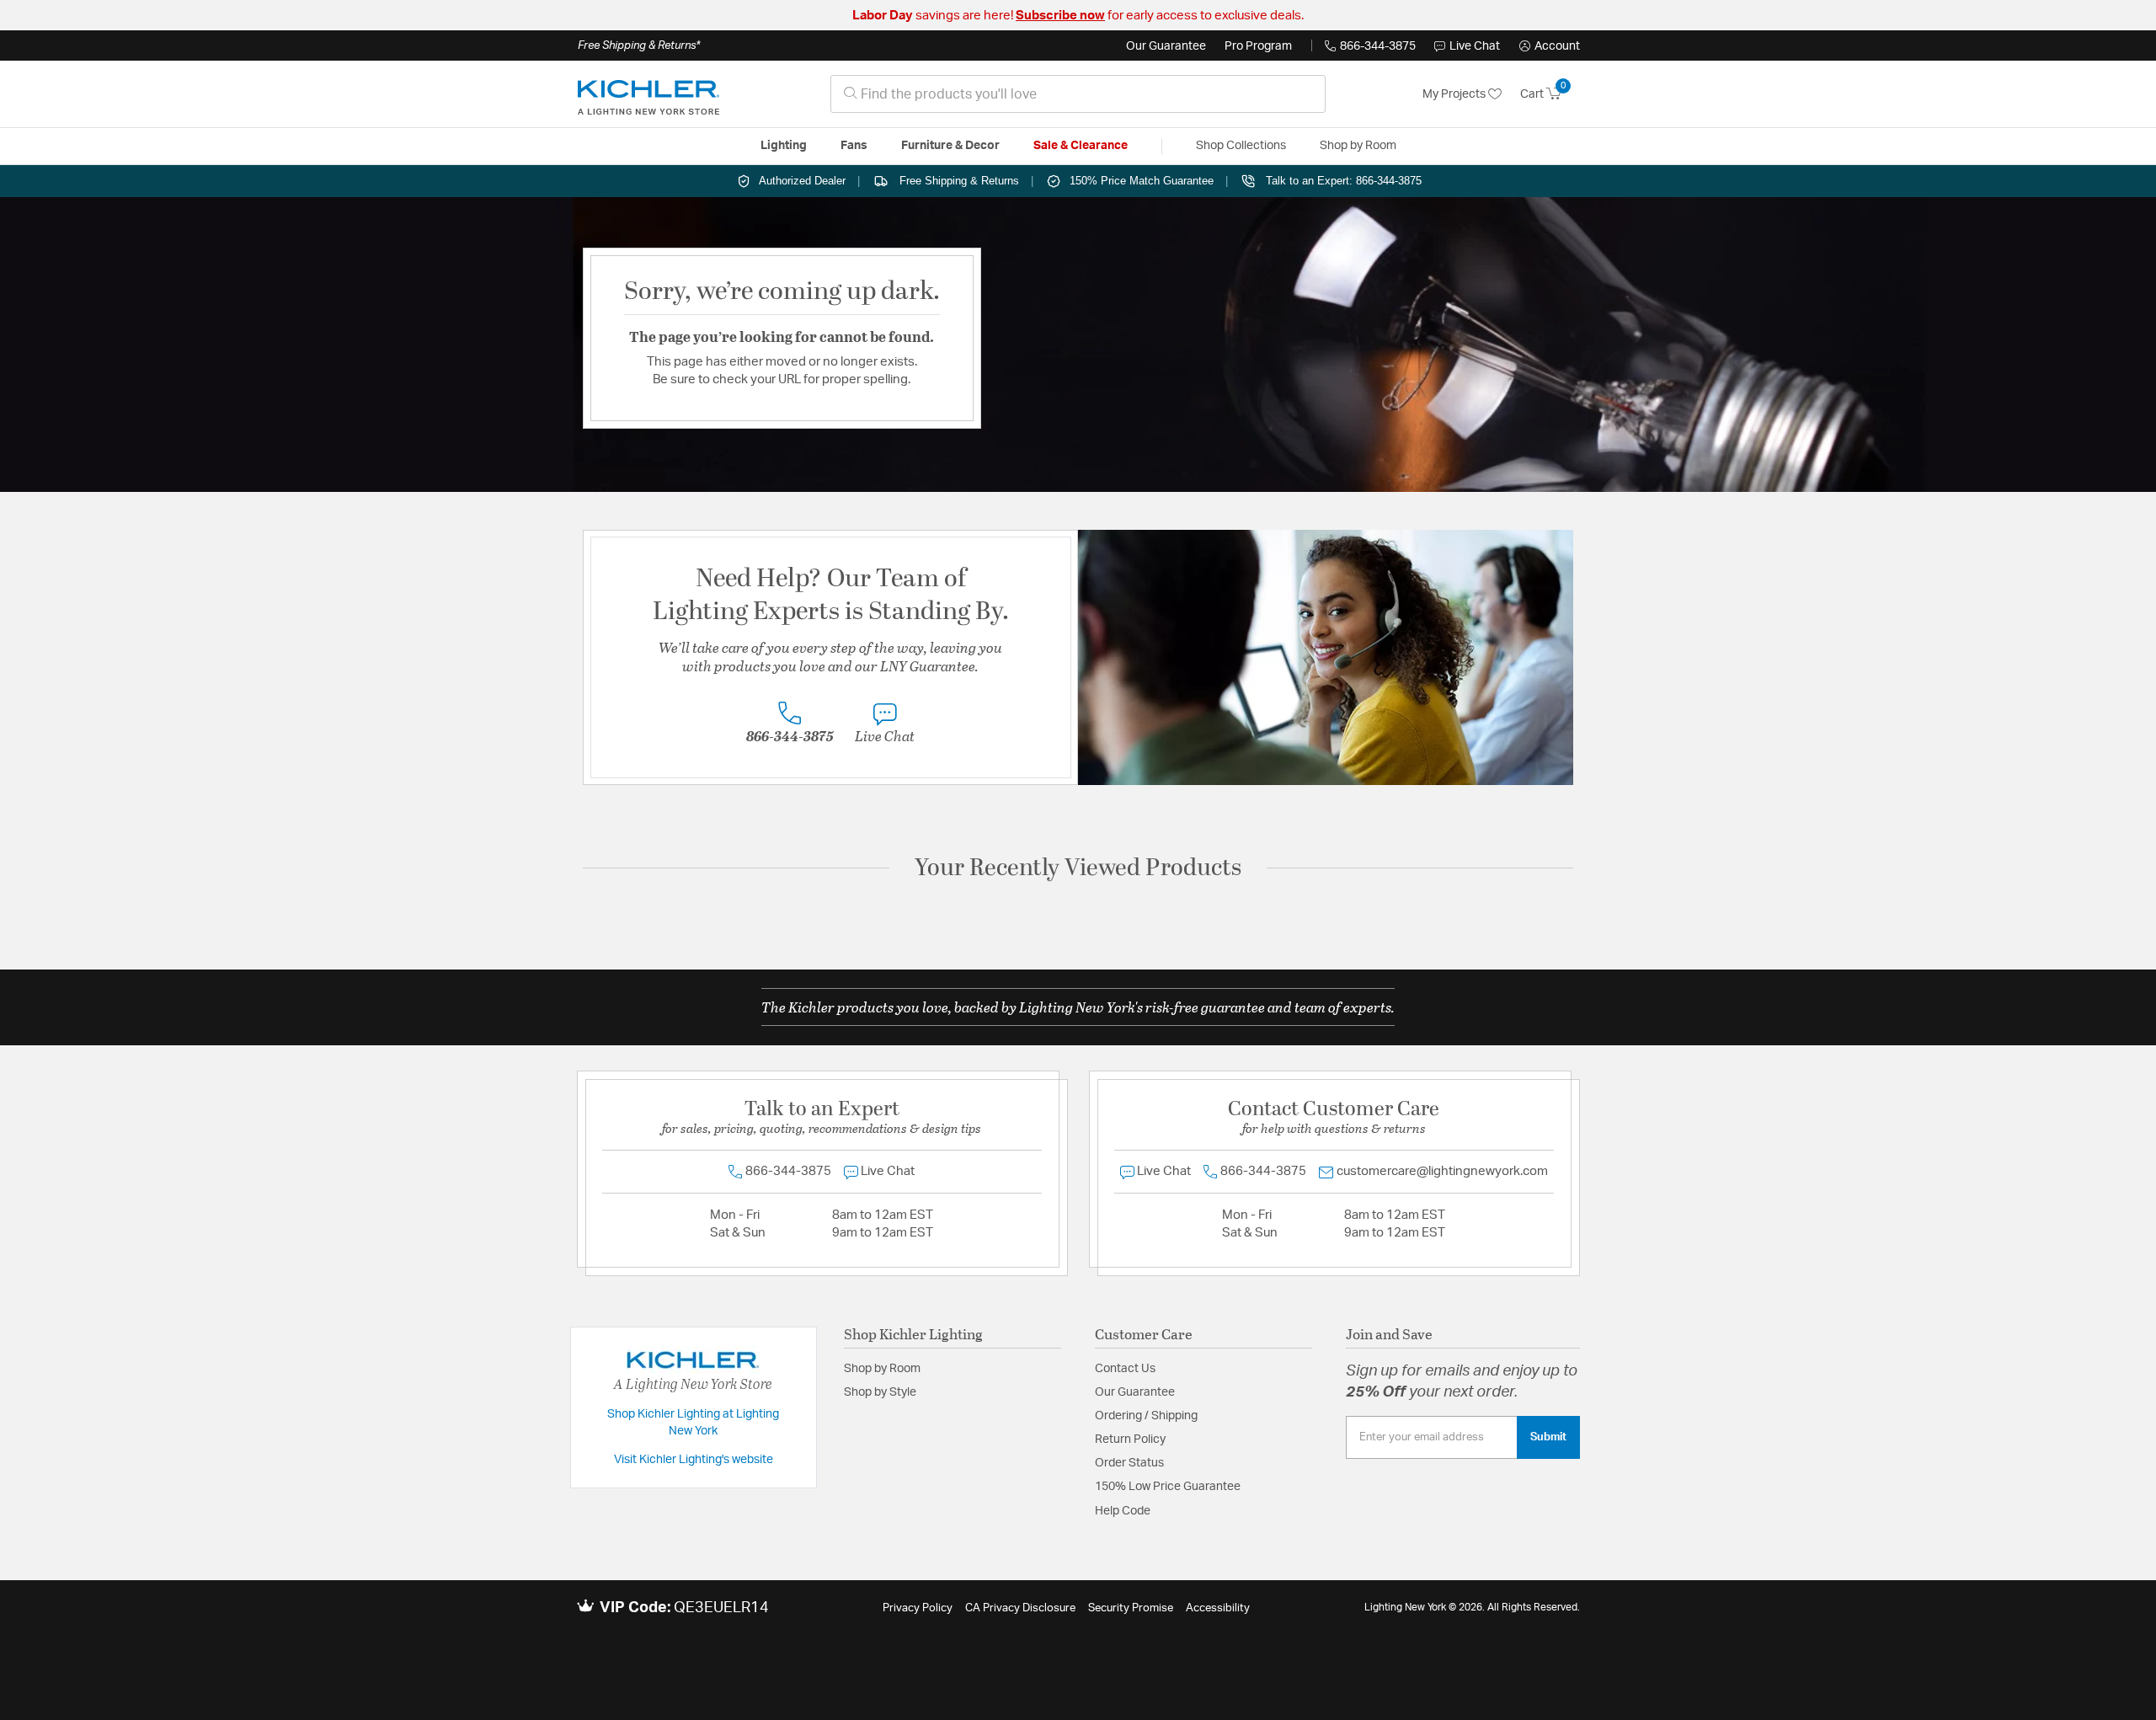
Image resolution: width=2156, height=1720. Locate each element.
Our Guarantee (1166, 46)
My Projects (1455, 94)
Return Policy (1130, 1440)
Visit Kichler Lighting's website (694, 1460)
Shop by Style (880, 1392)
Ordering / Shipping (1146, 1416)
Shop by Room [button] (1358, 146)
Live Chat (1475, 46)
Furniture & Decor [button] (950, 146)
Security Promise (1131, 1608)
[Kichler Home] (648, 94)
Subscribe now (1060, 16)
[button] (1550, 46)
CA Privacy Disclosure (1020, 1608)
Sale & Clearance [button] (1081, 146)
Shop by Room (882, 1369)
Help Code (1123, 1511)
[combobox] (1078, 94)
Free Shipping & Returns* (639, 45)
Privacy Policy (918, 1608)
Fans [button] (854, 146)
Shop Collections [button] (1241, 146)
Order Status (1129, 1463)
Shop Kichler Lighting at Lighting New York (693, 1423)
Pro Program (1258, 46)
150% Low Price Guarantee (1168, 1487)
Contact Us (1125, 1369)
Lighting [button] (784, 146)
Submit (1548, 1437)
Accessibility (1218, 1608)
